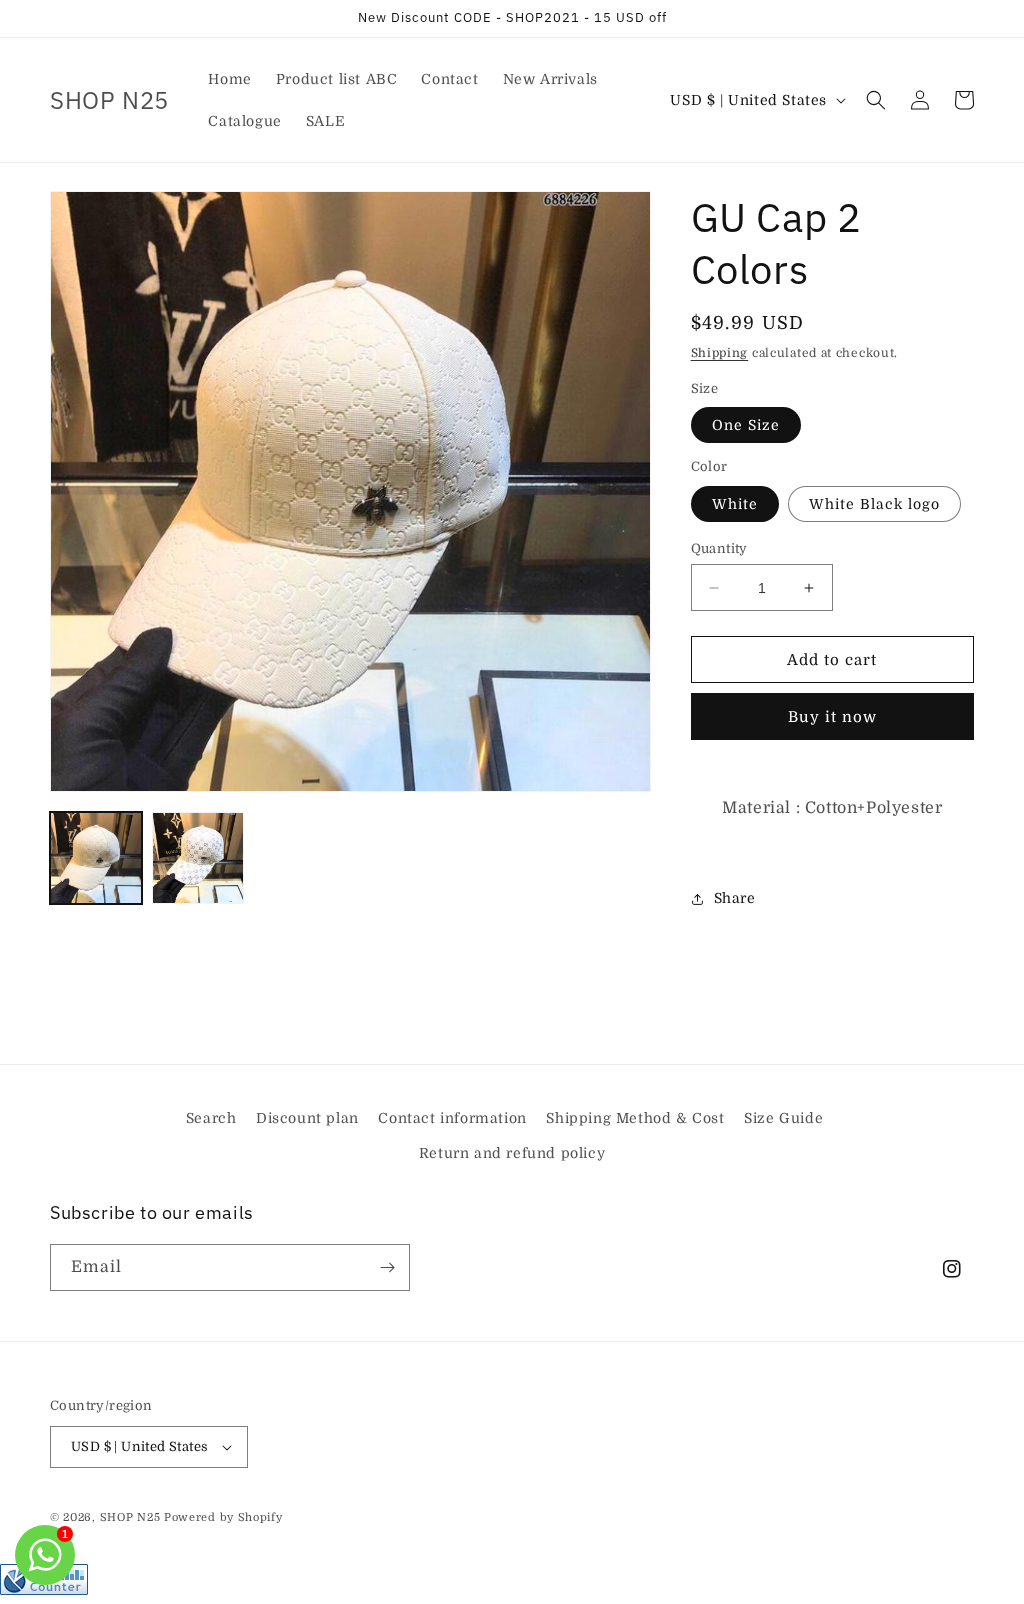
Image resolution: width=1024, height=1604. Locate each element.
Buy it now (832, 717)
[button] (876, 100)
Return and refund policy (512, 1153)
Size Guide (783, 1118)
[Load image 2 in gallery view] (198, 858)
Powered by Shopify (223, 1517)
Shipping (720, 353)
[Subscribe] (387, 1267)
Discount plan (307, 1118)
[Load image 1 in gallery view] (96, 858)
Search (211, 1118)
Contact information (452, 1118)
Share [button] (735, 898)
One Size (746, 425)
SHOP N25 (130, 1517)
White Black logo (874, 504)
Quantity (719, 548)
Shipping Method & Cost (635, 1118)
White (735, 504)
